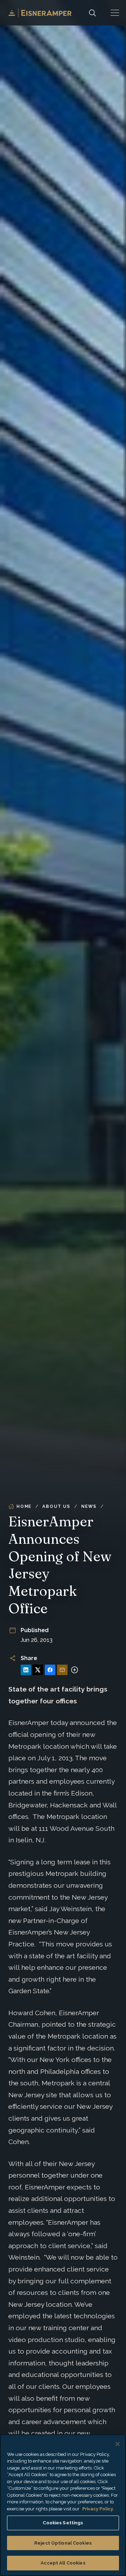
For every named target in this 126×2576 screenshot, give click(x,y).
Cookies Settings (63, 2523)
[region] (63, 2505)
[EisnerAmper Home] (40, 13)
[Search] (92, 13)
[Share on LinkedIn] (26, 1670)
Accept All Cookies (63, 2563)
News (89, 1506)
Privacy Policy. (98, 2509)
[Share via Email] (62, 1670)
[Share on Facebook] (50, 1670)
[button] (115, 13)
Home (24, 1506)
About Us (56, 1506)
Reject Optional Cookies (63, 2543)
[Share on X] (38, 1670)
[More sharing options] (75, 1670)
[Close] (118, 2444)
